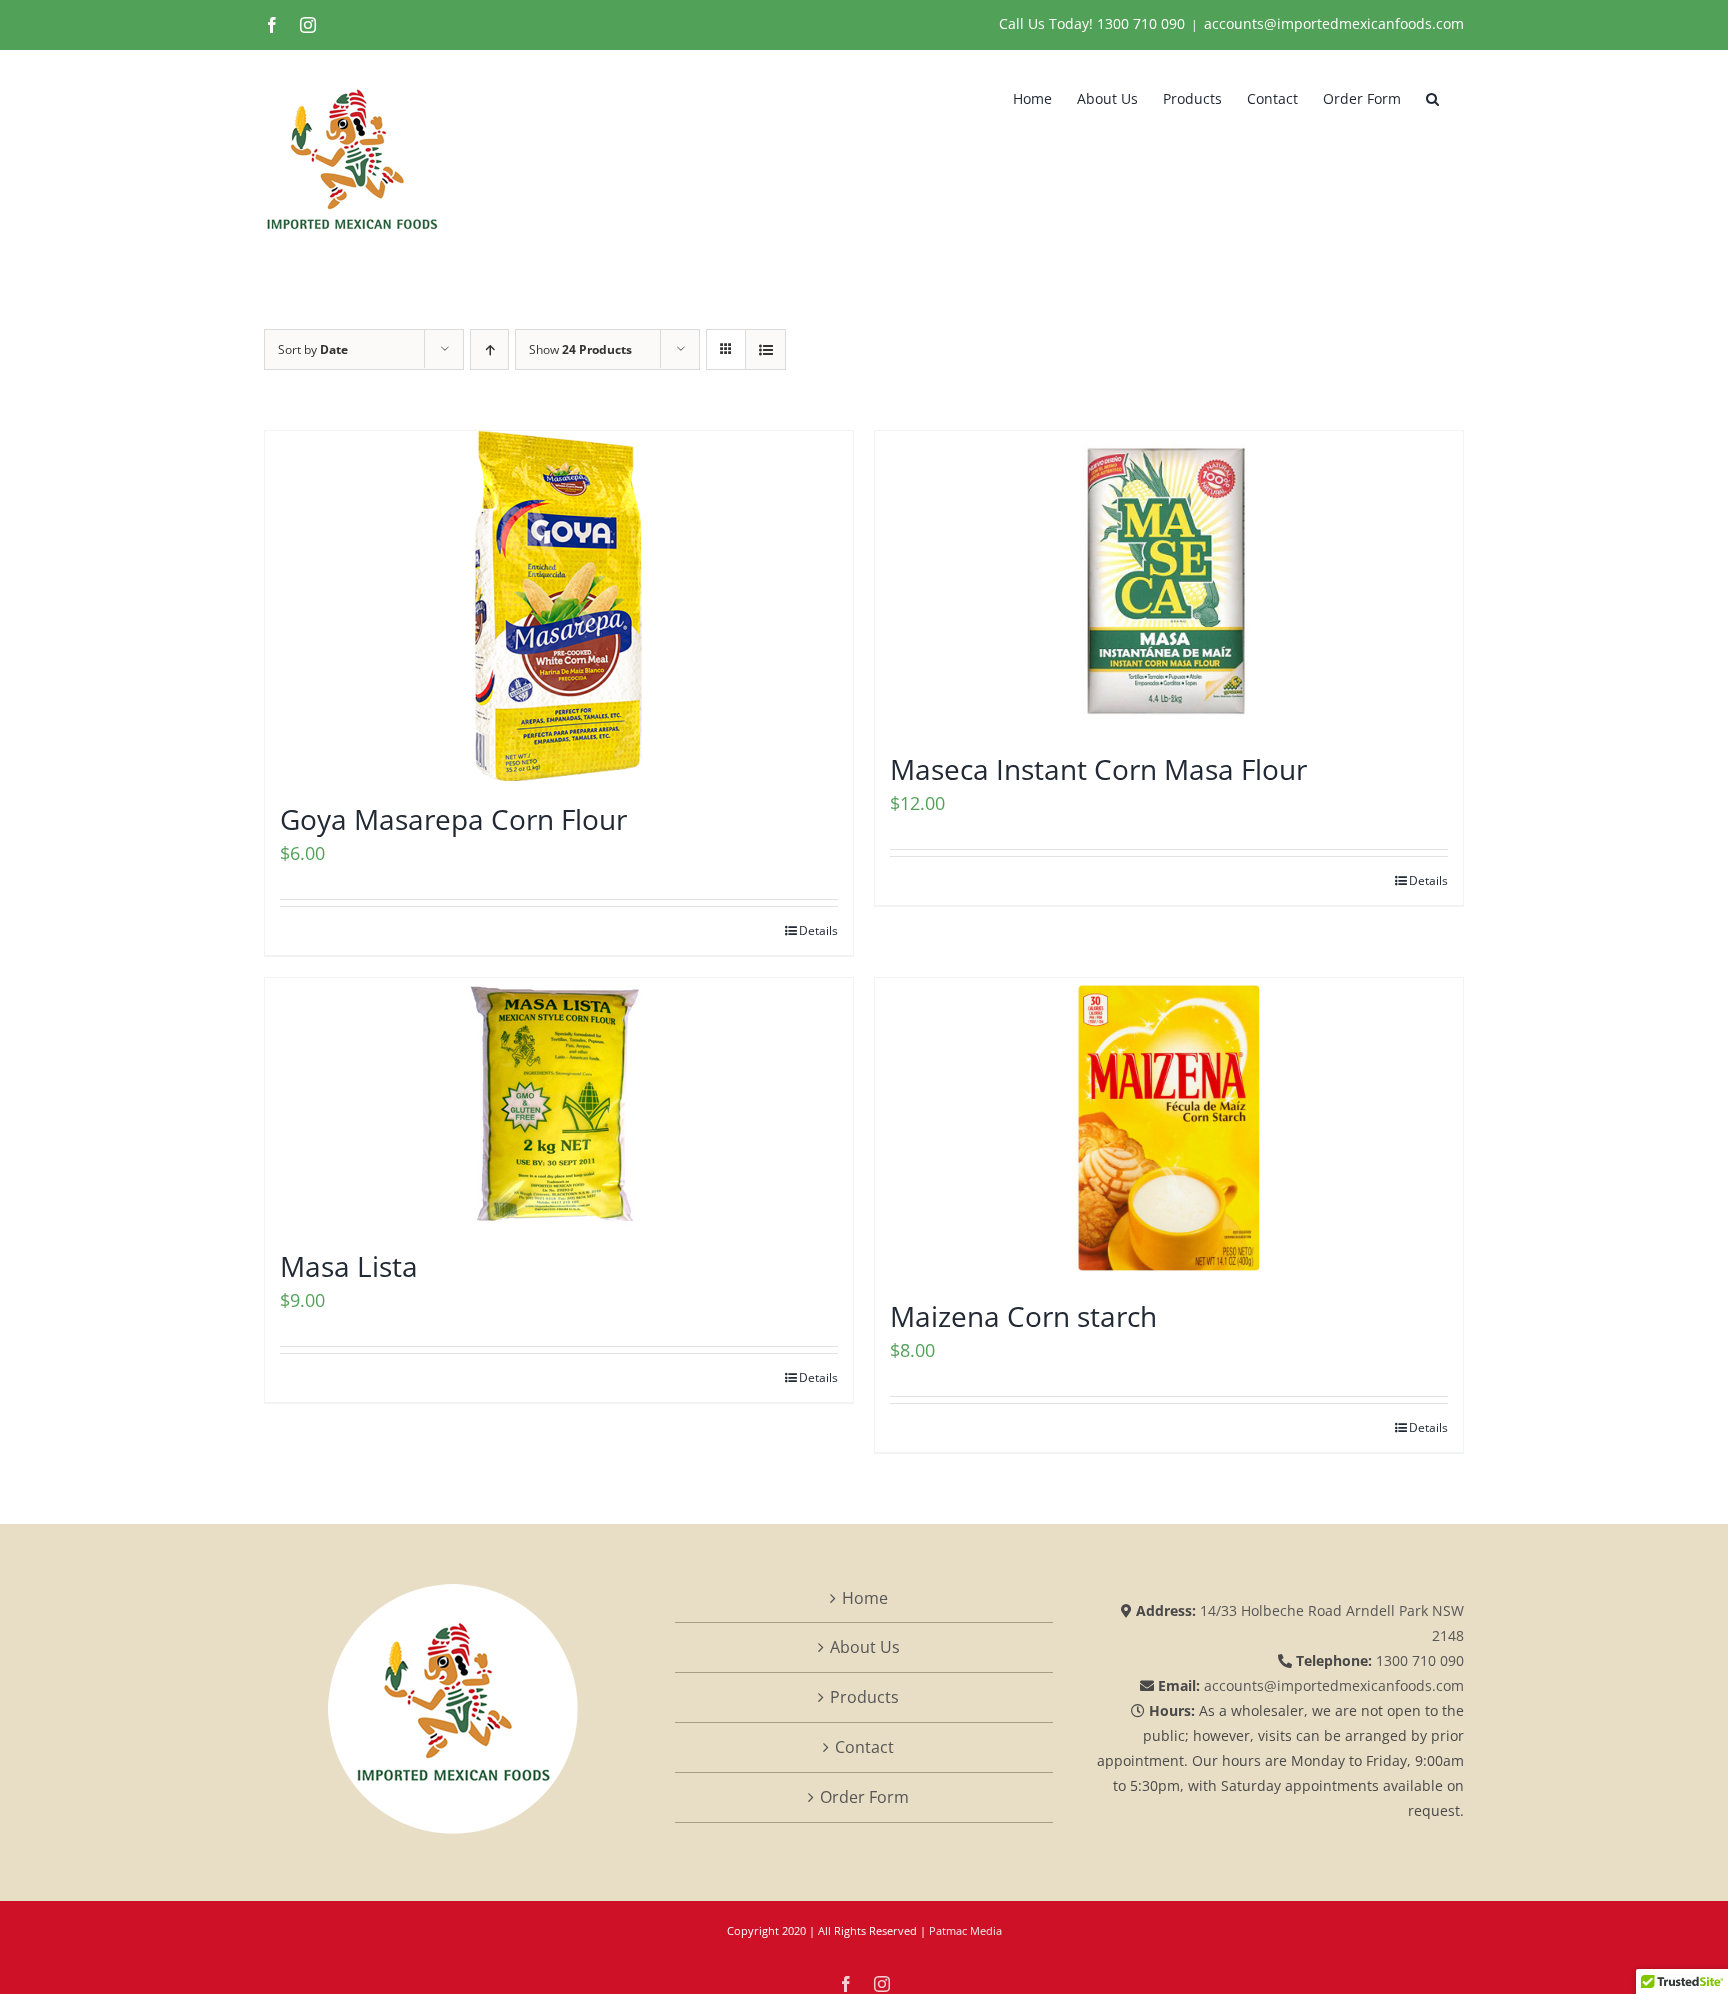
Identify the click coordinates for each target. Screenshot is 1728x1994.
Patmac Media (965, 1930)
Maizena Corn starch (1023, 1316)
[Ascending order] (489, 349)
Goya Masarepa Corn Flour (453, 819)
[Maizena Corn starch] (1169, 1128)
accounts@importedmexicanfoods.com (1334, 23)
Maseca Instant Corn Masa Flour (1098, 769)
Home (865, 1598)
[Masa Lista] (559, 1103)
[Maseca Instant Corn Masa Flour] (1169, 581)
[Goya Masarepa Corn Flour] (559, 606)
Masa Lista (349, 1266)
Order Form (864, 1797)
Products (864, 1697)
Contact (864, 1747)
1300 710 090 (1141, 23)
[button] (1432, 97)
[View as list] (765, 349)
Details (818, 930)
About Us (865, 1647)
